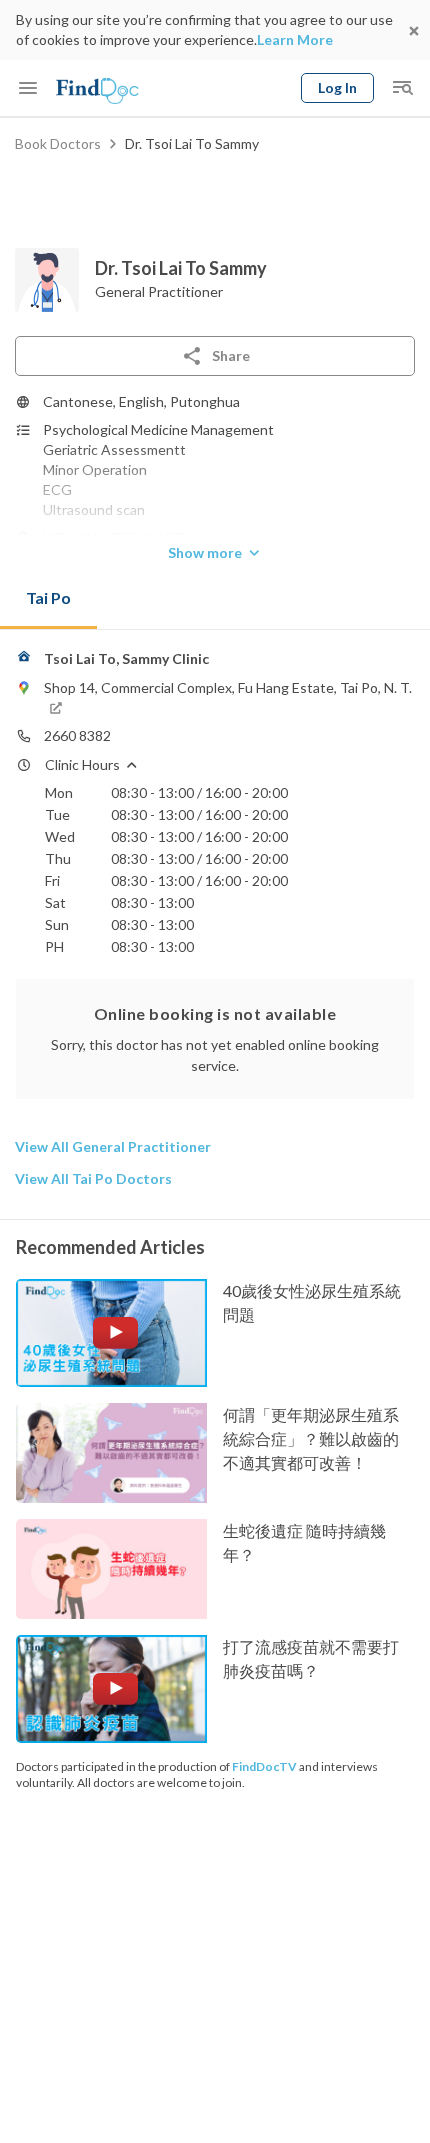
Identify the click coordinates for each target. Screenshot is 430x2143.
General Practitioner (159, 291)
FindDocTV (264, 1766)
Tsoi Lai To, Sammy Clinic (126, 658)
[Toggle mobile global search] (402, 88)
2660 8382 (77, 735)
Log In (337, 87)
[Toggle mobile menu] (28, 88)
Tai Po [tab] (48, 597)
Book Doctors (58, 143)
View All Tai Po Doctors (93, 1178)
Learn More (295, 39)
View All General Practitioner (113, 1146)
